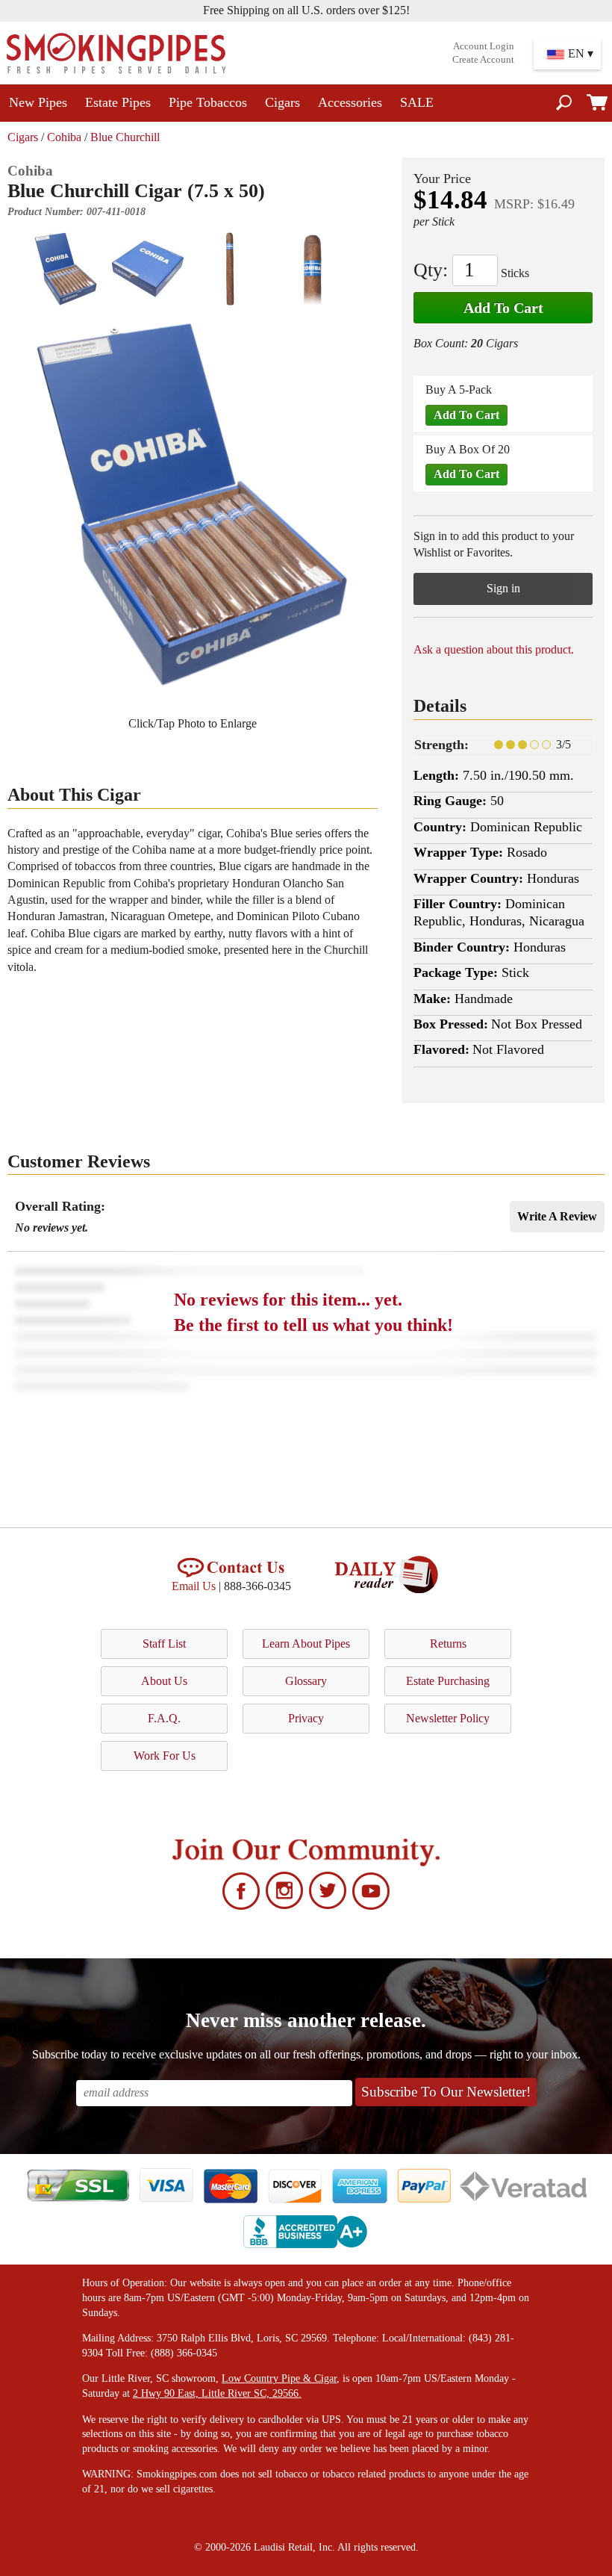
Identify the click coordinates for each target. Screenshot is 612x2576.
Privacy (306, 1718)
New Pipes (38, 102)
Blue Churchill (125, 137)
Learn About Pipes (306, 1644)
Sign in (503, 588)
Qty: (431, 270)
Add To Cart (503, 308)
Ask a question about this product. (494, 649)
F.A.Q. (164, 1718)
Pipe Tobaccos (208, 102)
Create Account (483, 60)
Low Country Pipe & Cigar (279, 2378)
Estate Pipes (118, 102)
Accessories (350, 102)
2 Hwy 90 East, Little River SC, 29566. (217, 2393)
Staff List (164, 1644)
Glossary (306, 1681)
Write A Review (557, 1216)
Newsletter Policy (448, 1718)
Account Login (484, 46)
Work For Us (165, 1756)
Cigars (282, 102)
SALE (417, 102)
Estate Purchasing (448, 1681)
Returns (448, 1644)
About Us (164, 1681)
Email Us (194, 1586)
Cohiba (64, 137)
